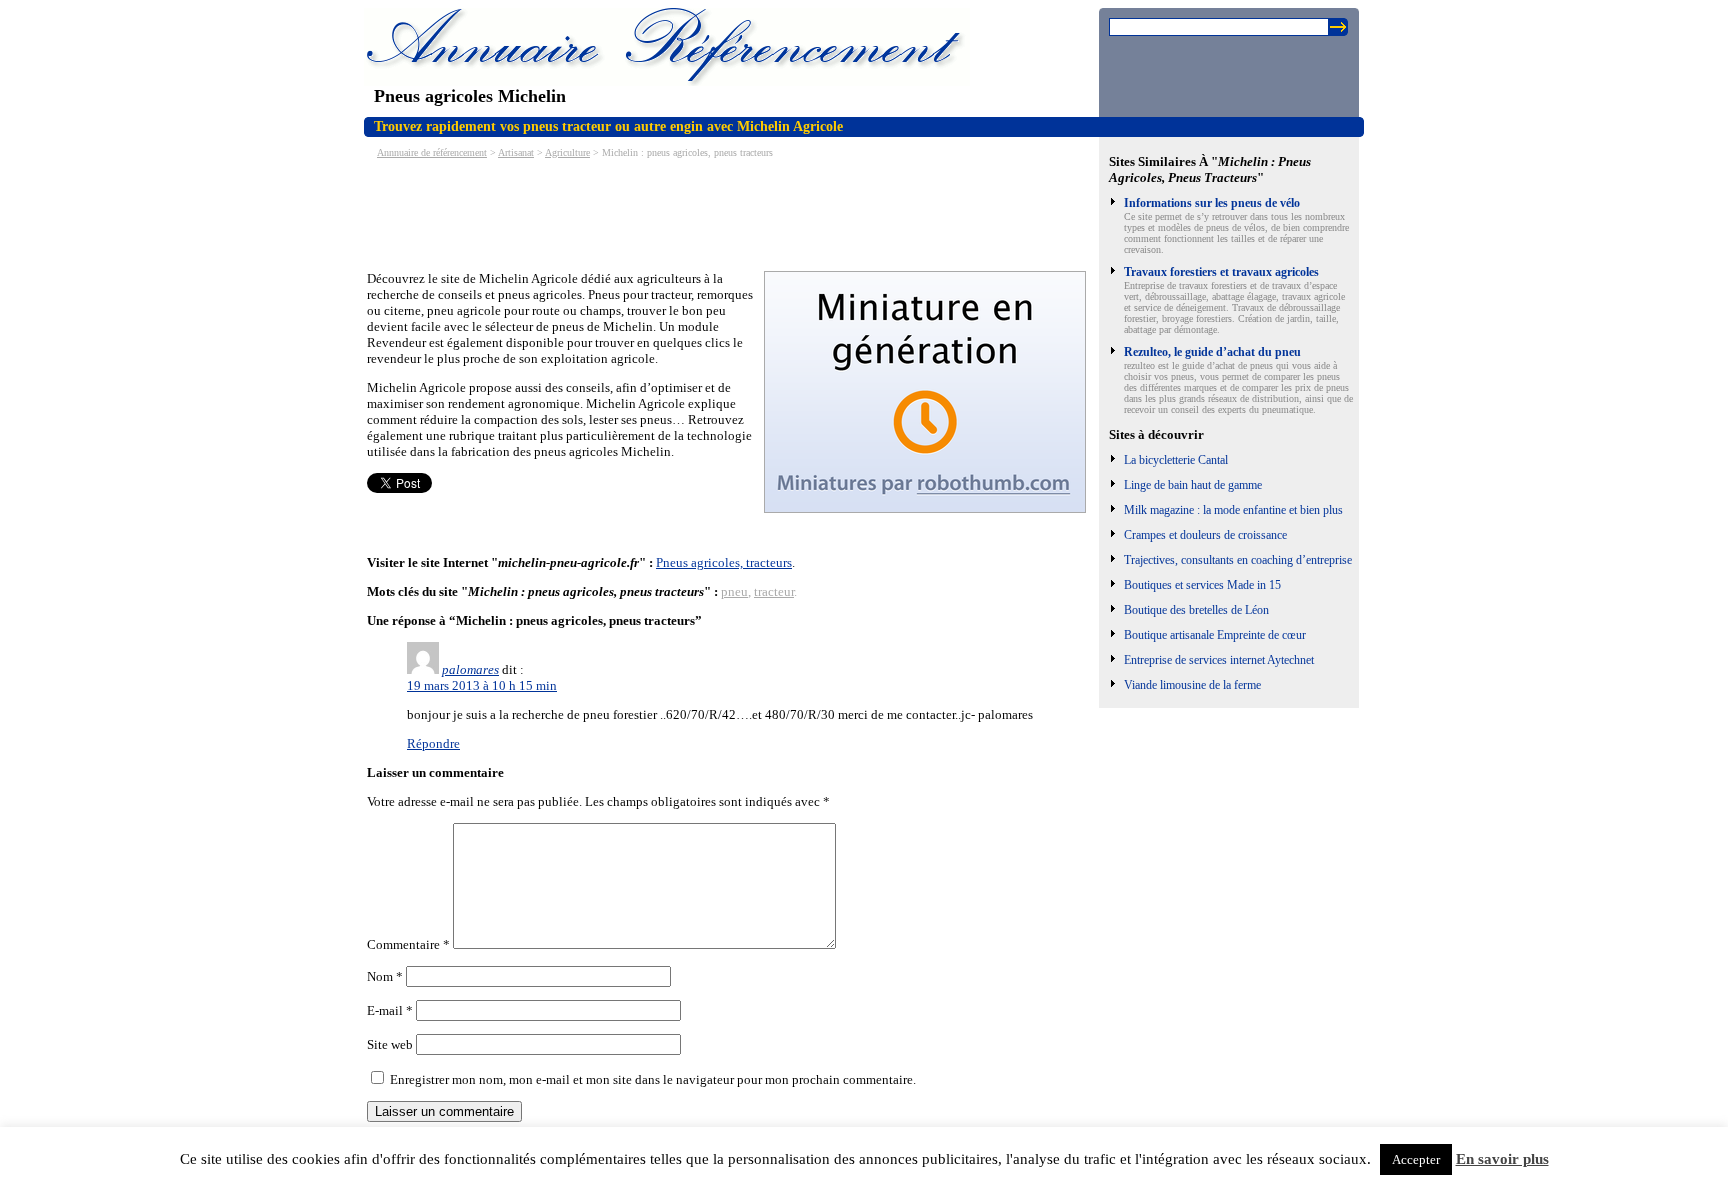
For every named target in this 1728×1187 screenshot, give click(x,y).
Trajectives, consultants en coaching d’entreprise (1238, 560)
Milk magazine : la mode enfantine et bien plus (1233, 510)
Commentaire (408, 944)
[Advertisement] (731, 213)
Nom (385, 976)
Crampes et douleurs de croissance (1205, 535)
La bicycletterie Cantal (1176, 460)
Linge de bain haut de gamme (1193, 485)
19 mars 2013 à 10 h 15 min (482, 685)
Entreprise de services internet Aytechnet (1219, 660)
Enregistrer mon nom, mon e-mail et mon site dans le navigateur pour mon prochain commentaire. (653, 1079)
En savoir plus (1502, 1159)
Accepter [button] (1416, 1159)
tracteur (774, 591)
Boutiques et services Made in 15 (1202, 585)
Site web (390, 1044)
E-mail (390, 1010)
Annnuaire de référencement (432, 152)
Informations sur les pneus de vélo (1212, 203)
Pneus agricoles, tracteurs (724, 562)
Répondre (433, 743)
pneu (734, 591)
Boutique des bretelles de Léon (1196, 610)
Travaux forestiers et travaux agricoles (1221, 272)
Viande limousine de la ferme (1192, 685)
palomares (470, 669)
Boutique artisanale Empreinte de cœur (1215, 635)
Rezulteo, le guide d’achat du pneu (1212, 352)
